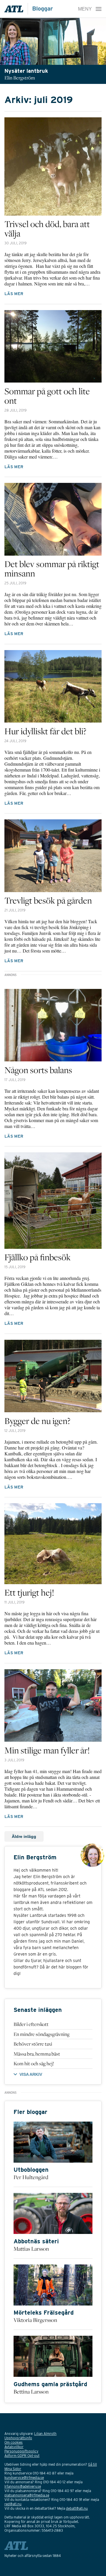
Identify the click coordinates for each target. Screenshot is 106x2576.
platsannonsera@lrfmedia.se (27, 2495)
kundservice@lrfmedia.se (24, 2478)
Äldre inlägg (24, 1836)
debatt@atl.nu (77, 2508)
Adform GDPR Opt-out (22, 2456)
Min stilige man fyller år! (47, 1750)
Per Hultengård (31, 2177)
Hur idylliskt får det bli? (45, 731)
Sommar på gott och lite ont (47, 396)
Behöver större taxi (33, 2044)
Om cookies (14, 2442)
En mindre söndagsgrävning (42, 2034)
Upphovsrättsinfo (18, 2438)
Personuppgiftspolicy (21, 2451)
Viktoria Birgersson (35, 2320)
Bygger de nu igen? (37, 1421)
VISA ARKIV (31, 2074)
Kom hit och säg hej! (34, 2063)
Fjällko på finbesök (38, 1257)
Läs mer (14, 294)
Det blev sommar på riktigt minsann (52, 569)
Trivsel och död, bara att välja (47, 229)
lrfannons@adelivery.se (23, 2486)
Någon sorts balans (38, 1070)
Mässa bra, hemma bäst (37, 2054)
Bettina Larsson (31, 2391)
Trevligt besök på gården (48, 900)
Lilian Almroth (45, 2434)
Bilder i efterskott (31, 2024)
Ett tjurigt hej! (29, 1592)
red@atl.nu (13, 2504)
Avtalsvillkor (14, 2447)
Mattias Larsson (31, 2249)
